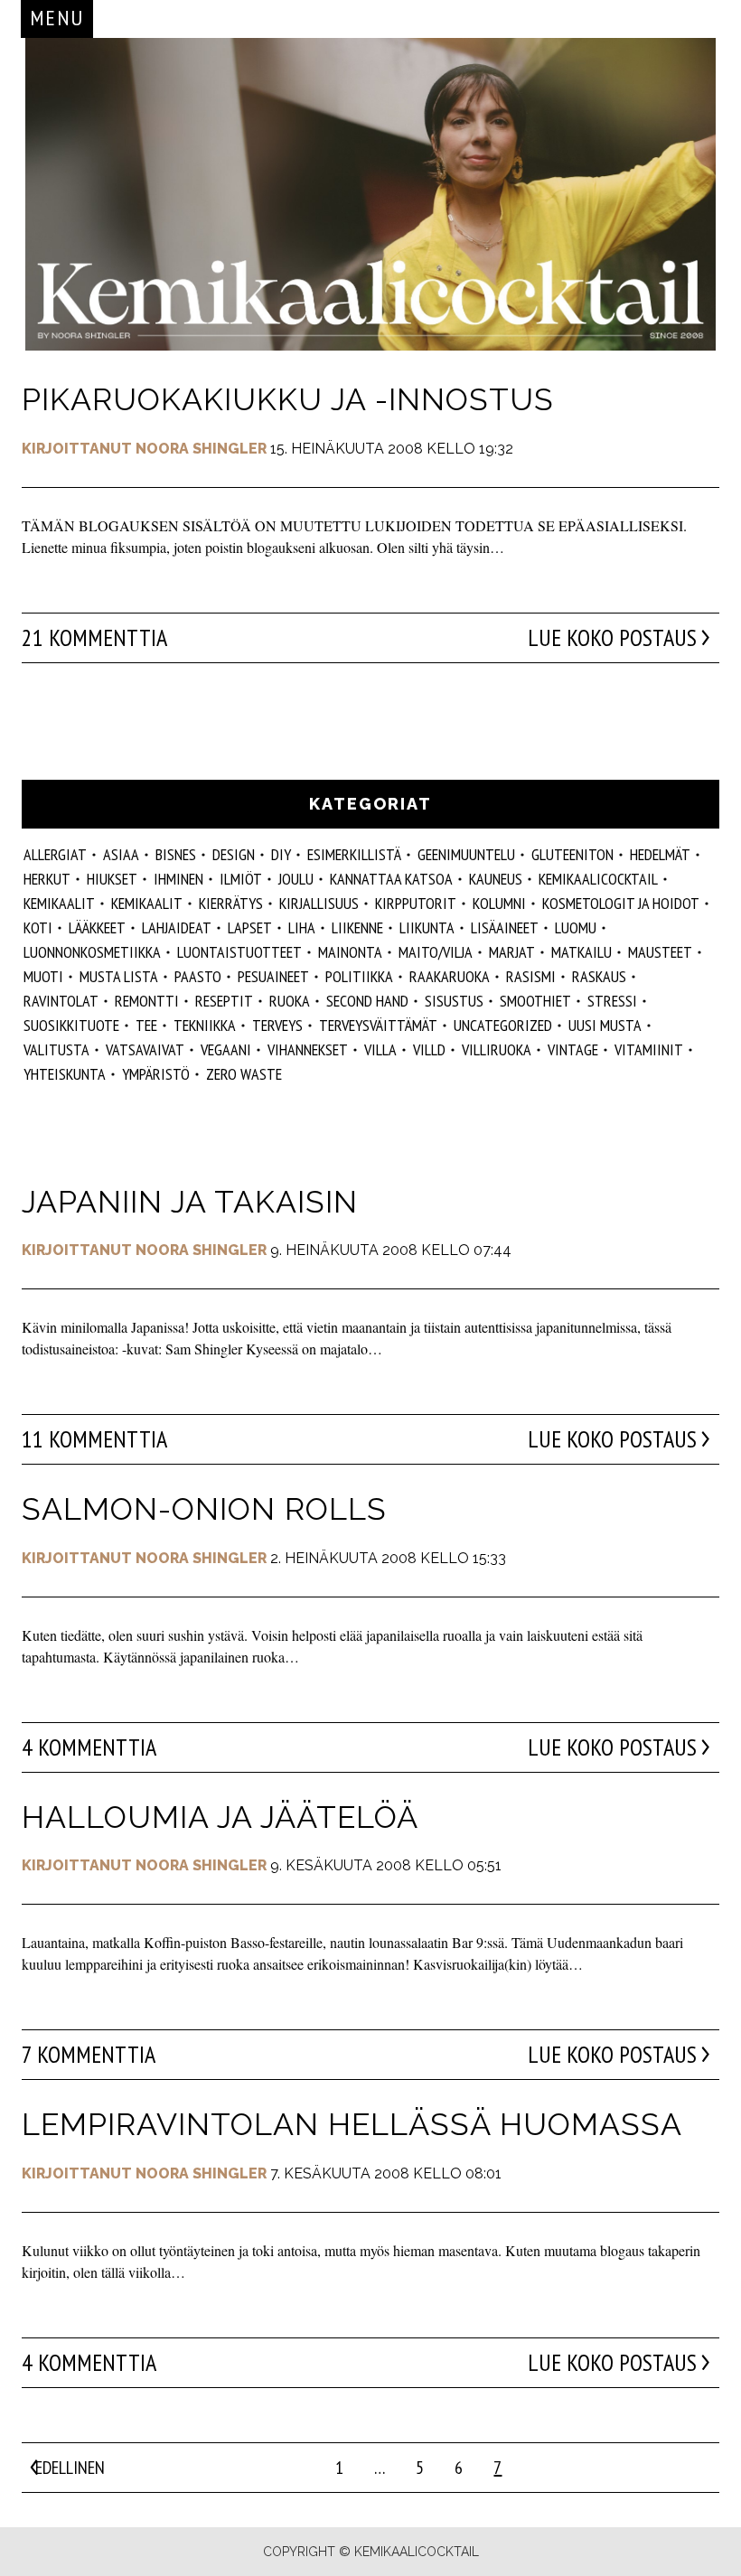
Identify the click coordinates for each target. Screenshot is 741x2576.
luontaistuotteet (239, 952)
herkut (47, 879)
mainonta (350, 952)
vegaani (226, 1049)
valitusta (56, 1049)
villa (380, 1049)
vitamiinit (649, 1049)
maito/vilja (436, 952)
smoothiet (535, 1001)
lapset (250, 927)
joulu (296, 879)
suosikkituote (71, 1025)
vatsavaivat (145, 1049)
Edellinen (70, 2468)
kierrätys (231, 903)
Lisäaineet (505, 927)
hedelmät (660, 854)
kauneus (496, 879)
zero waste (244, 1074)
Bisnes (176, 854)
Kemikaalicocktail (598, 879)
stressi (612, 1001)
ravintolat (61, 1001)
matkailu (582, 952)
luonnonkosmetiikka (92, 952)
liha (302, 927)
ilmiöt (241, 879)
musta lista (119, 976)
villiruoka (497, 1049)
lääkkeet (97, 927)
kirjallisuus (319, 903)
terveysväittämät (378, 1025)
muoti (43, 976)
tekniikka (205, 1025)
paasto (198, 976)
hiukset (112, 879)
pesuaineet (273, 976)
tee (146, 1025)
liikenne (357, 927)
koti (38, 927)
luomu (576, 927)
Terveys (277, 1025)
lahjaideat (177, 927)
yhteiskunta (65, 1074)
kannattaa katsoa (391, 879)
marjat (512, 952)
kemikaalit (59, 903)
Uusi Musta (605, 1025)
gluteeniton (572, 854)
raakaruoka (450, 976)
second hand (367, 1001)
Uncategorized (503, 1025)
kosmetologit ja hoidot (621, 903)
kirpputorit (416, 903)
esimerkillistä (354, 854)
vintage (573, 1049)
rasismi (531, 976)
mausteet (660, 952)
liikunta (427, 927)
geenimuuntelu (466, 854)
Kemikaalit (147, 903)
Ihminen (178, 879)
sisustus (454, 1001)
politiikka (359, 976)
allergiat (55, 854)
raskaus (599, 976)
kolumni (499, 903)
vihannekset (308, 1049)
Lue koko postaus (612, 638)
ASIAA (121, 854)
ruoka (290, 1001)
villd (429, 1049)
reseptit (224, 1001)
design (234, 854)
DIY (281, 854)
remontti (147, 1001)
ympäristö (156, 1074)
